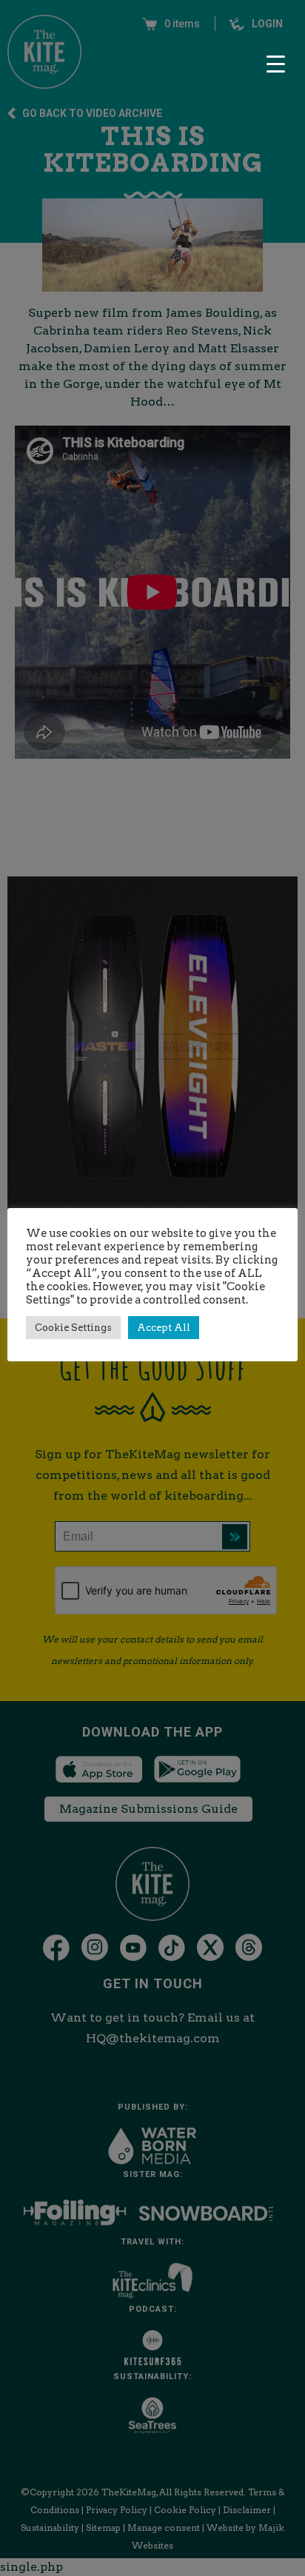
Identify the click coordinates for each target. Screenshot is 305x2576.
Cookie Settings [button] (73, 1328)
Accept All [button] (164, 1328)
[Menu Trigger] (275, 64)
